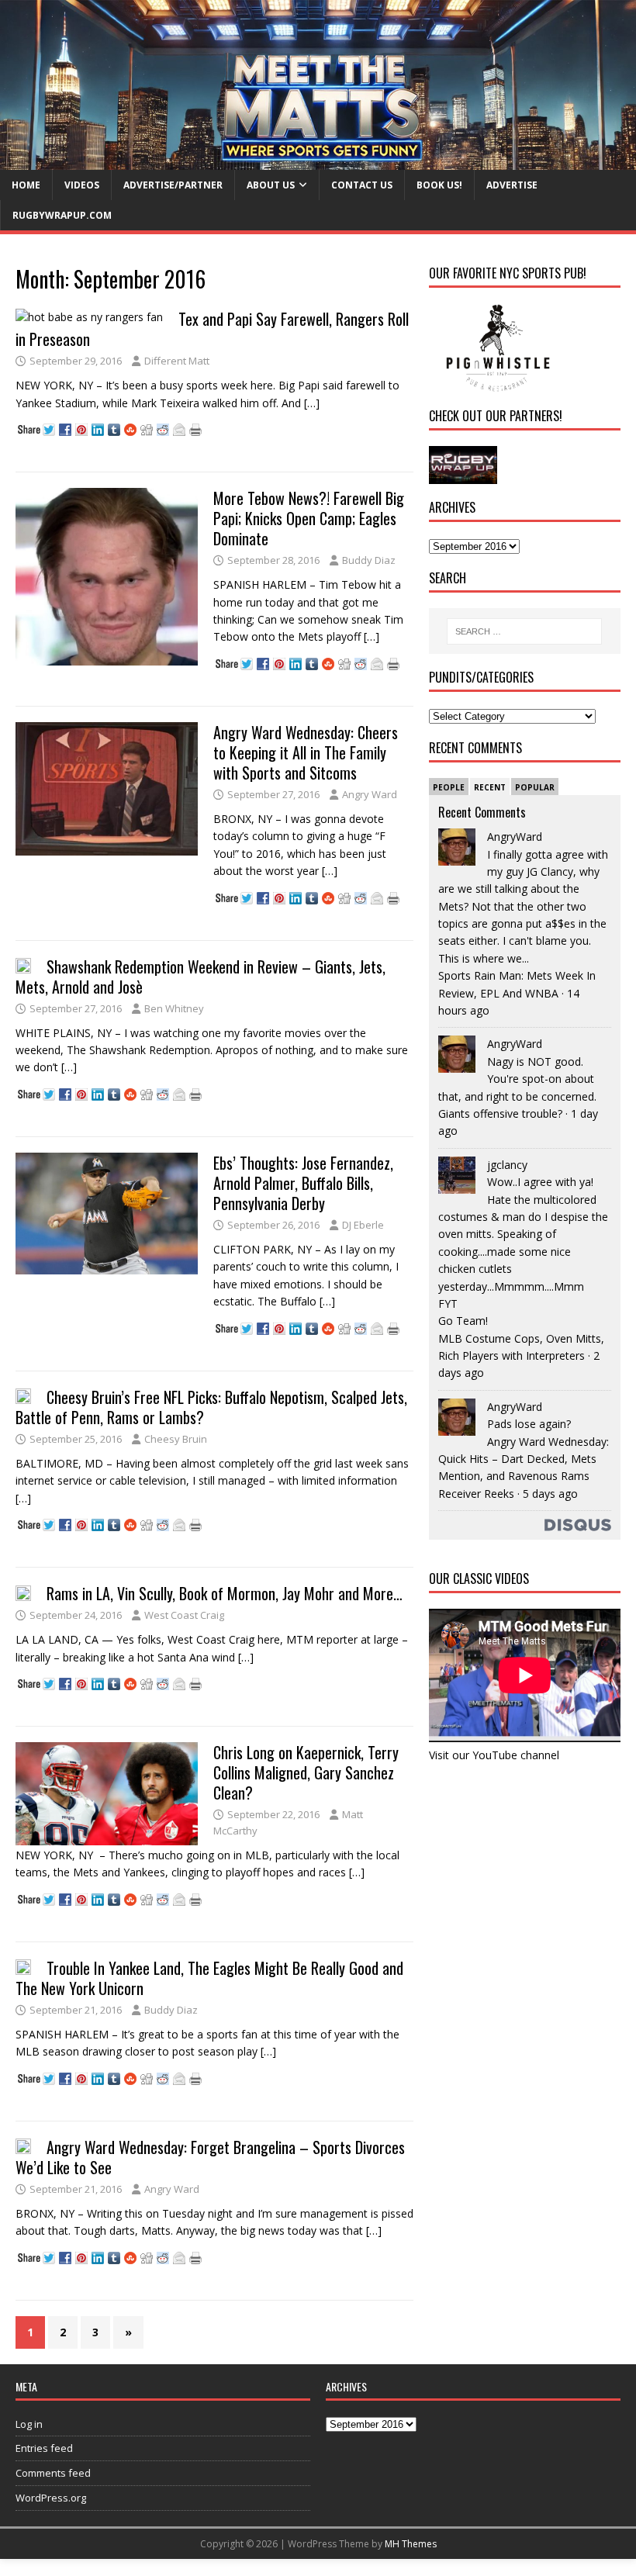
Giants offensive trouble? (500, 1113)
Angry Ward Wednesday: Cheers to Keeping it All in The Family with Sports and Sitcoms (306, 752)
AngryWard (515, 837)
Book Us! (439, 185)
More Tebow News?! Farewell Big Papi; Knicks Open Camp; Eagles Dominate (309, 518)
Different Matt (177, 361)
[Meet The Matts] (318, 160)
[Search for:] (524, 631)
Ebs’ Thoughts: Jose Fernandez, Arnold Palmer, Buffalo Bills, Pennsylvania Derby (303, 1183)
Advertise (512, 185)
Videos (82, 185)
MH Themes (411, 2544)
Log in (29, 2424)
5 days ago (550, 1494)
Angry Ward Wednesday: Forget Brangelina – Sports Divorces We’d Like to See (210, 2157)
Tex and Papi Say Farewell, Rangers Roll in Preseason (212, 329)
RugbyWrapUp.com (62, 215)
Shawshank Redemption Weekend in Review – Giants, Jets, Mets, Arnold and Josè (200, 977)
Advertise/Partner (173, 185)
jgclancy (507, 1165)
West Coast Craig (184, 1615)
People (449, 787)
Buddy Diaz (369, 560)
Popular (535, 787)
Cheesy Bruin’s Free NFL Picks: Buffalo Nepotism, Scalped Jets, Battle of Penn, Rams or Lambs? (211, 1407)
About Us (271, 185)
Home (26, 185)
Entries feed (44, 2448)
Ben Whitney (174, 1008)
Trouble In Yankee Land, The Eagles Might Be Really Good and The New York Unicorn (209, 1978)
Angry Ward (370, 794)
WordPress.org (51, 2498)
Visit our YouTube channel (494, 1755)
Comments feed (53, 2473)
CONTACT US (362, 185)
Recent (490, 787)
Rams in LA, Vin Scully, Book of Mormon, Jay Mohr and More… (225, 1593)
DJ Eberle (363, 1225)
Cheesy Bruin (176, 1439)
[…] (312, 403)
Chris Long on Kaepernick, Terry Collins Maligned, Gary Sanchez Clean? (306, 1772)
